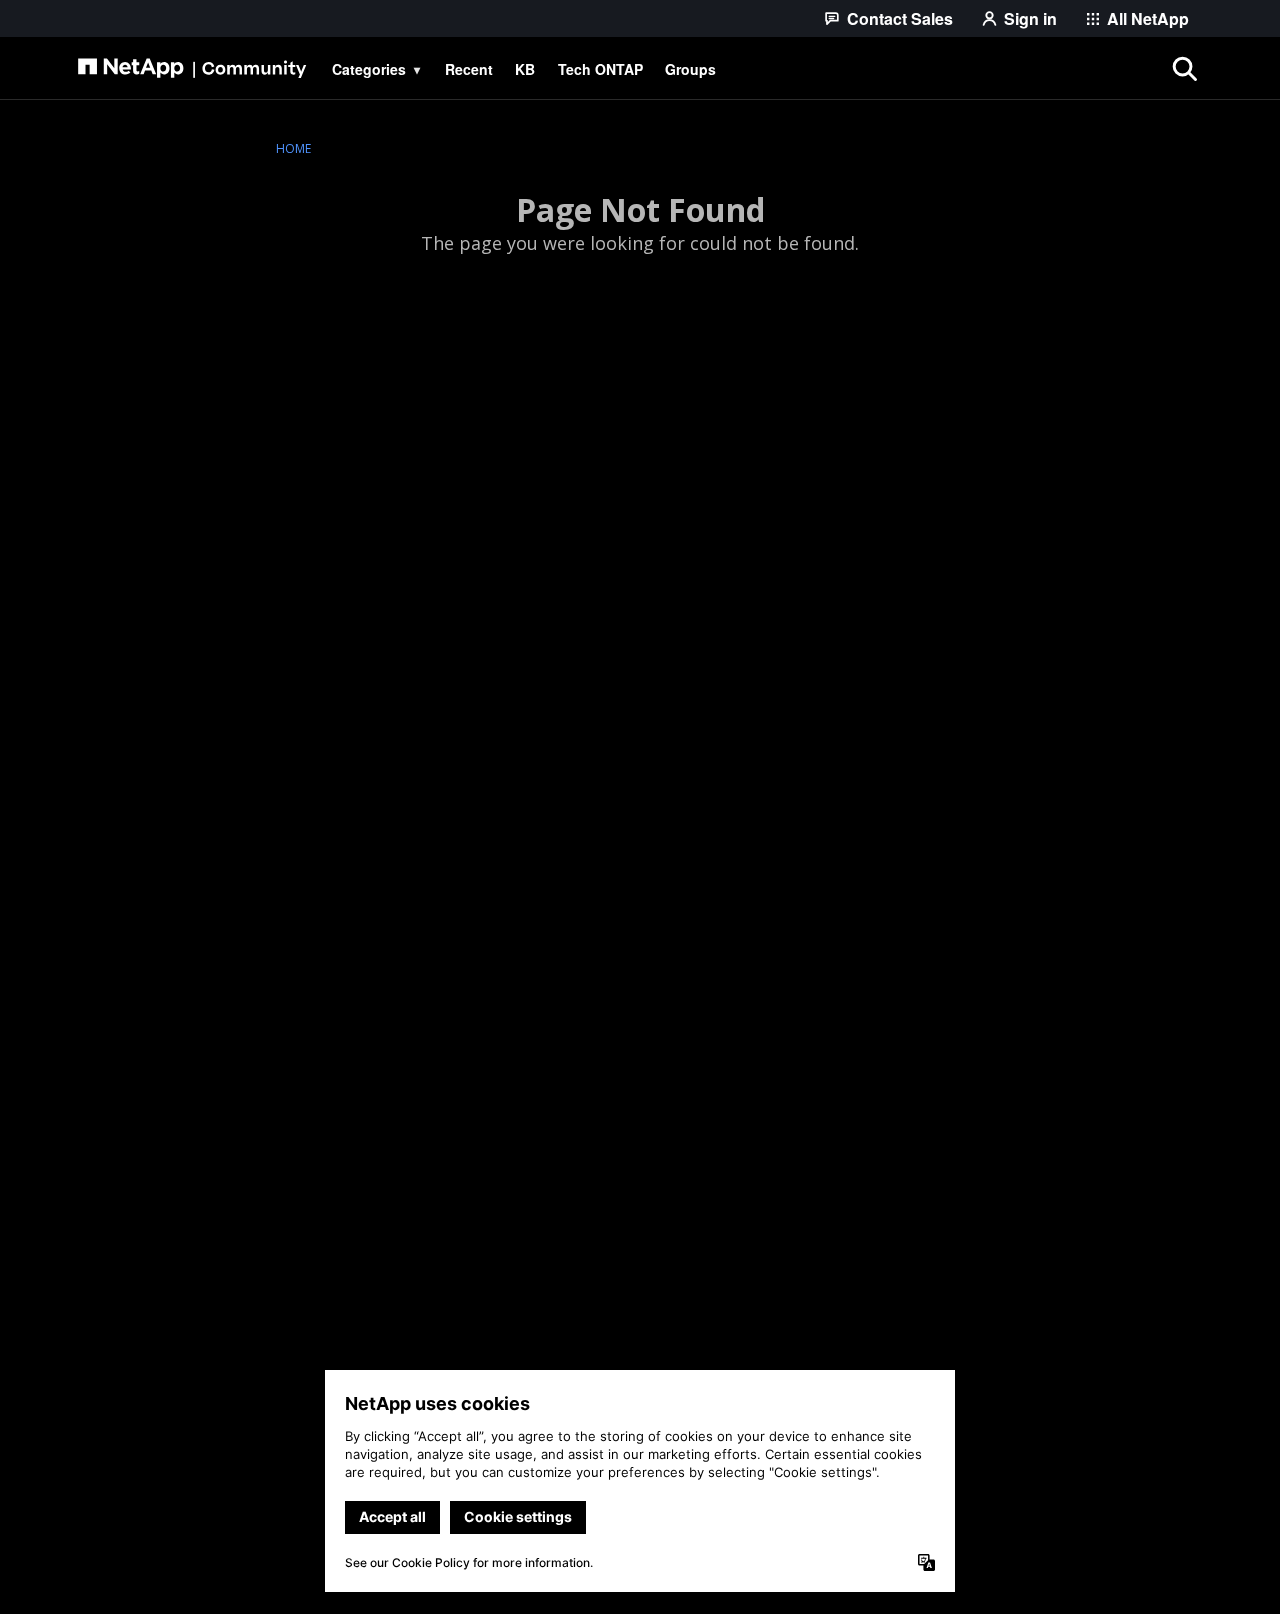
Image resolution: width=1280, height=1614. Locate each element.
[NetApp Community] (192, 69)
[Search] (1184, 69)
